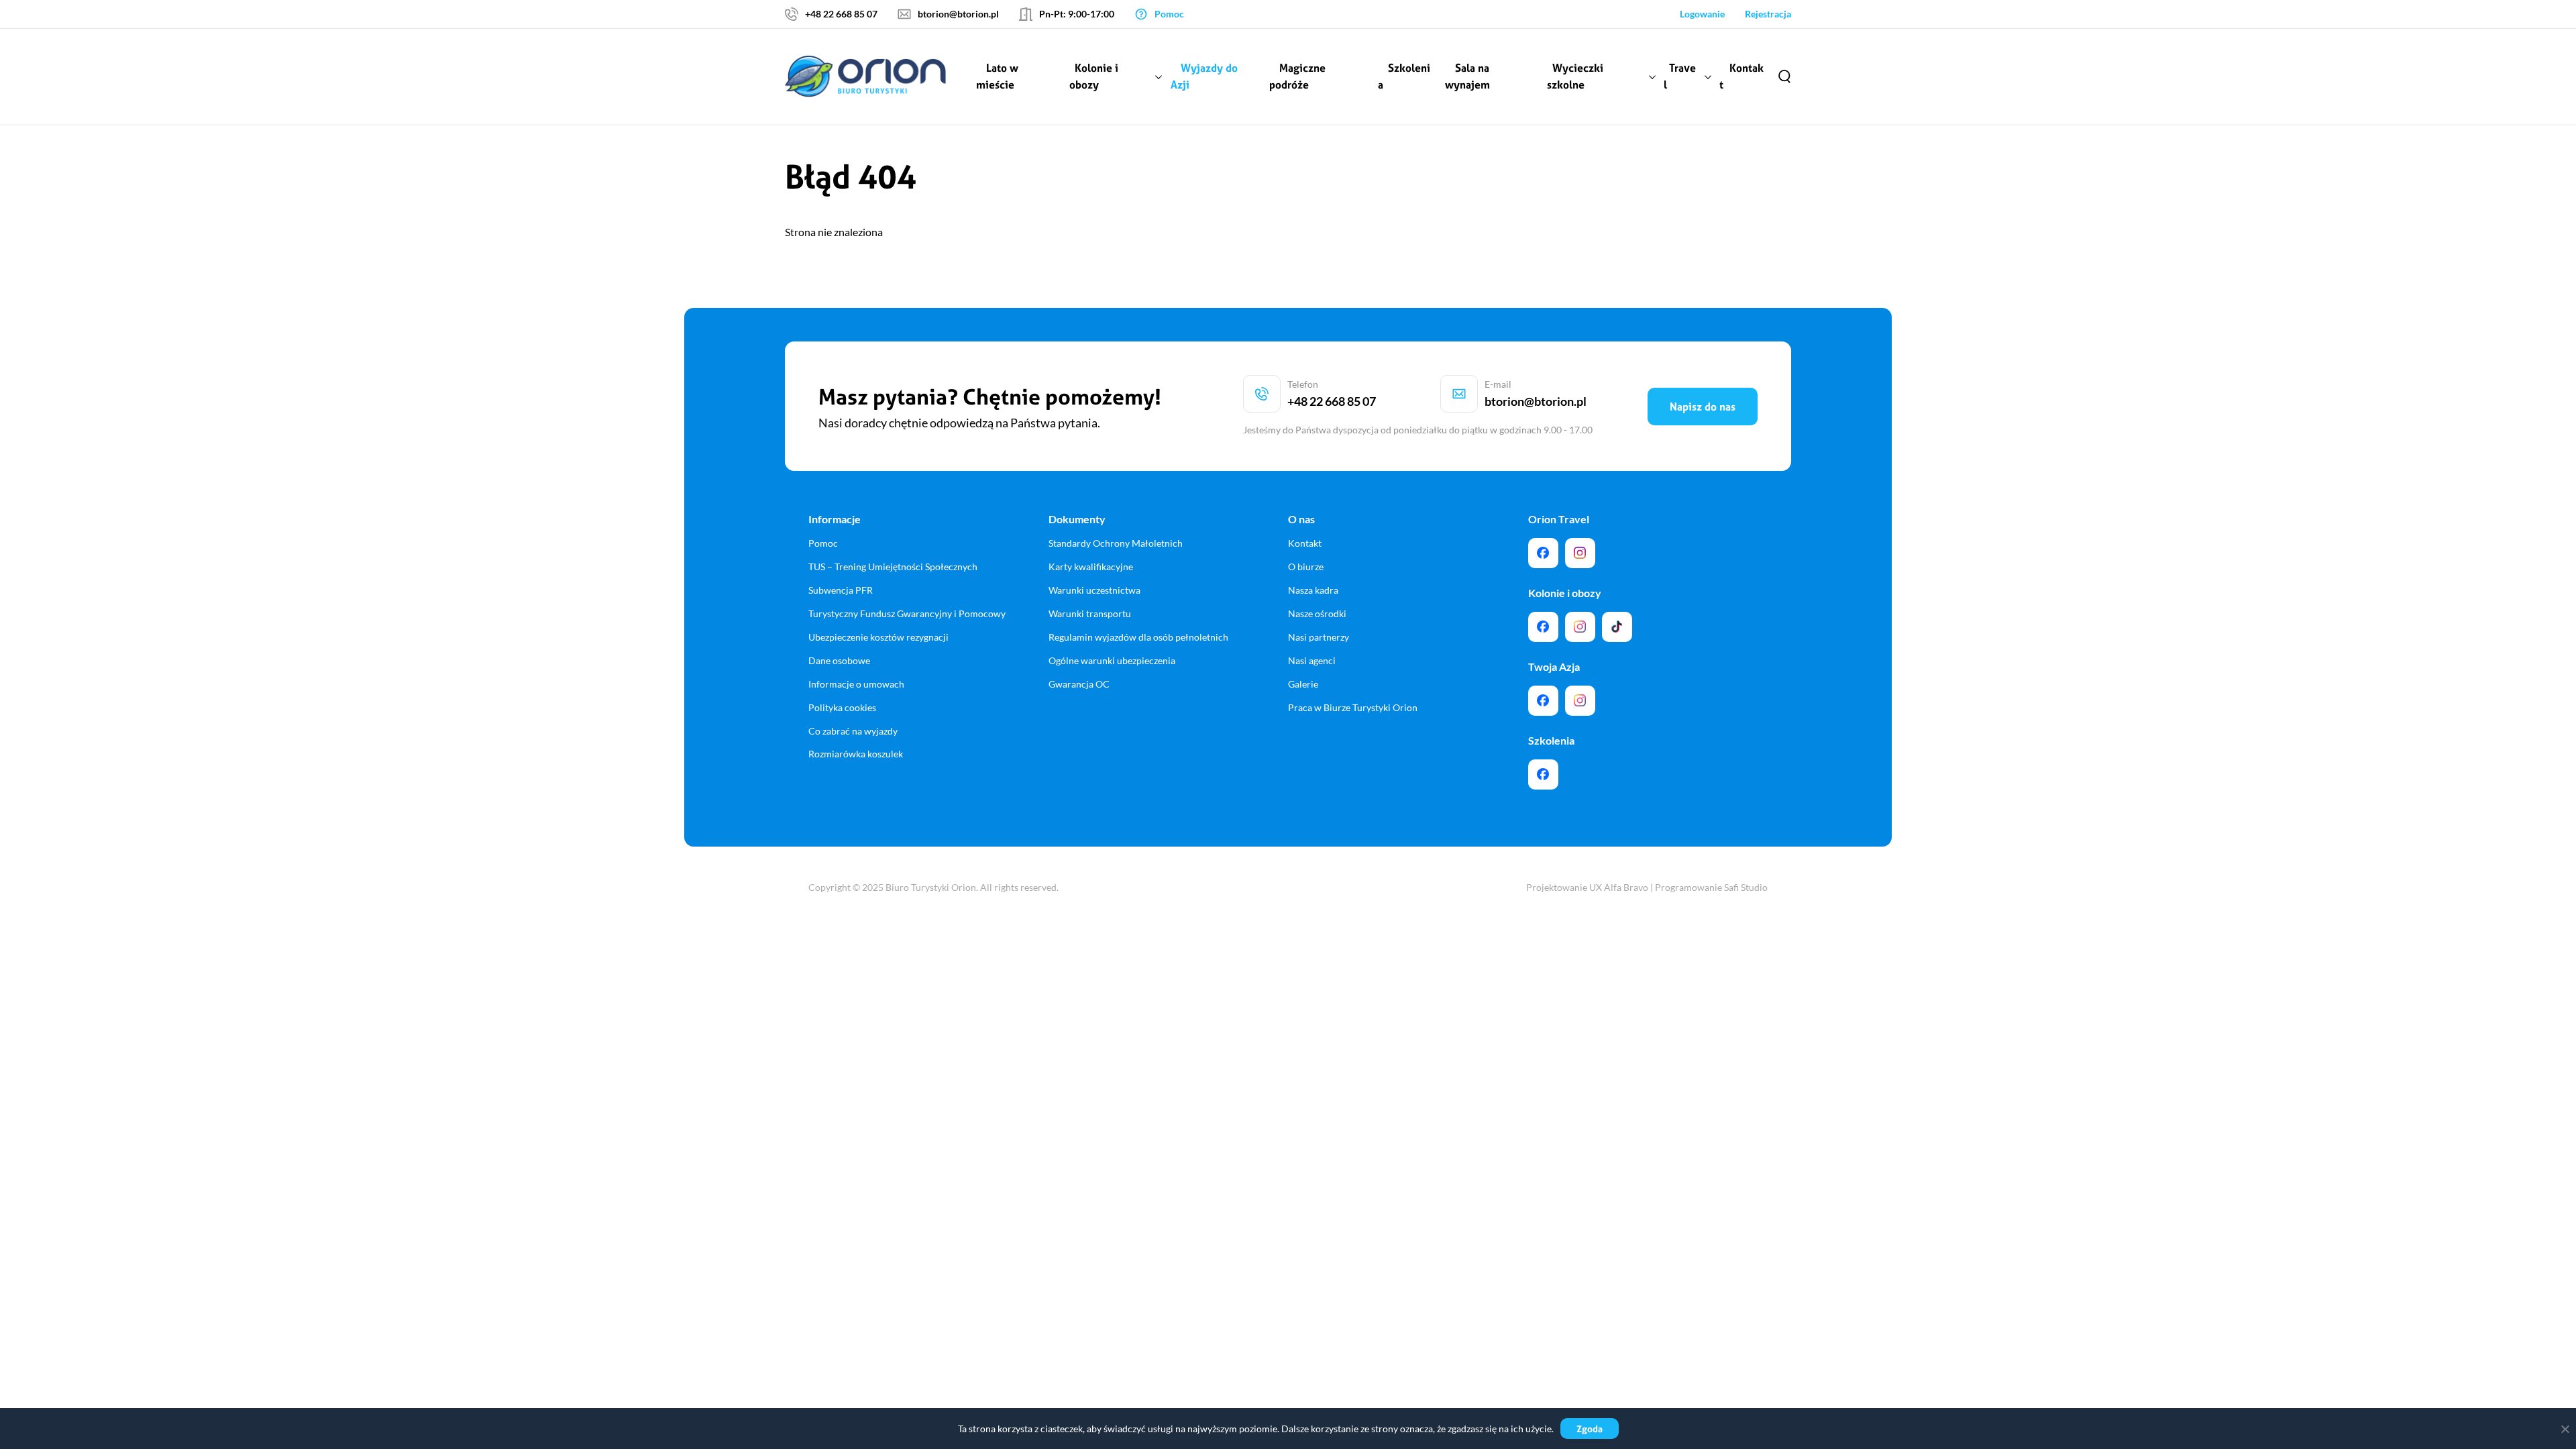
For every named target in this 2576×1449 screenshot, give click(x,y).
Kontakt (1741, 76)
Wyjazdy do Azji (1204, 76)
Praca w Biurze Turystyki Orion (1353, 707)
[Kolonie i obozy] (1580, 627)
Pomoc (823, 543)
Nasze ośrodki (1317, 613)
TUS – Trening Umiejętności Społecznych (893, 567)
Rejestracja (1768, 14)
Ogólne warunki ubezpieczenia (1112, 660)
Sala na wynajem (1467, 76)
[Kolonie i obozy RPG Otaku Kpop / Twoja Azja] (1617, 627)
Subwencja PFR (841, 590)
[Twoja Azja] (1543, 701)
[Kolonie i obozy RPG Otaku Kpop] (1543, 627)
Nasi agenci (1312, 660)
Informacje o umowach (856, 684)
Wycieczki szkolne (1575, 76)
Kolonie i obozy (1094, 76)
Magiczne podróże (1297, 76)
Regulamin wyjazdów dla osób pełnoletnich (1138, 637)
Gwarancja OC (1079, 684)
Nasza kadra (1313, 590)
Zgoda (1590, 1429)
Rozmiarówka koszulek (856, 754)
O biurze (1306, 567)
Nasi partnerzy (1319, 637)
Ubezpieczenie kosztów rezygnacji (878, 637)
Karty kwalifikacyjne (1091, 567)
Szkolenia (1404, 76)
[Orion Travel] (1543, 553)
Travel (1680, 76)
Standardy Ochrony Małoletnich (1116, 543)
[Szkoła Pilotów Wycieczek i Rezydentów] (1543, 774)
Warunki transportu (1090, 613)
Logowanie (1702, 14)
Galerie (1303, 684)
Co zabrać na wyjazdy (853, 731)
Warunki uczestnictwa (1094, 590)
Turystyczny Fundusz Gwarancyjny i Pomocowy (907, 613)
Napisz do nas (1703, 407)
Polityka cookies (842, 707)
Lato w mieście (997, 76)
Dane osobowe (839, 660)
